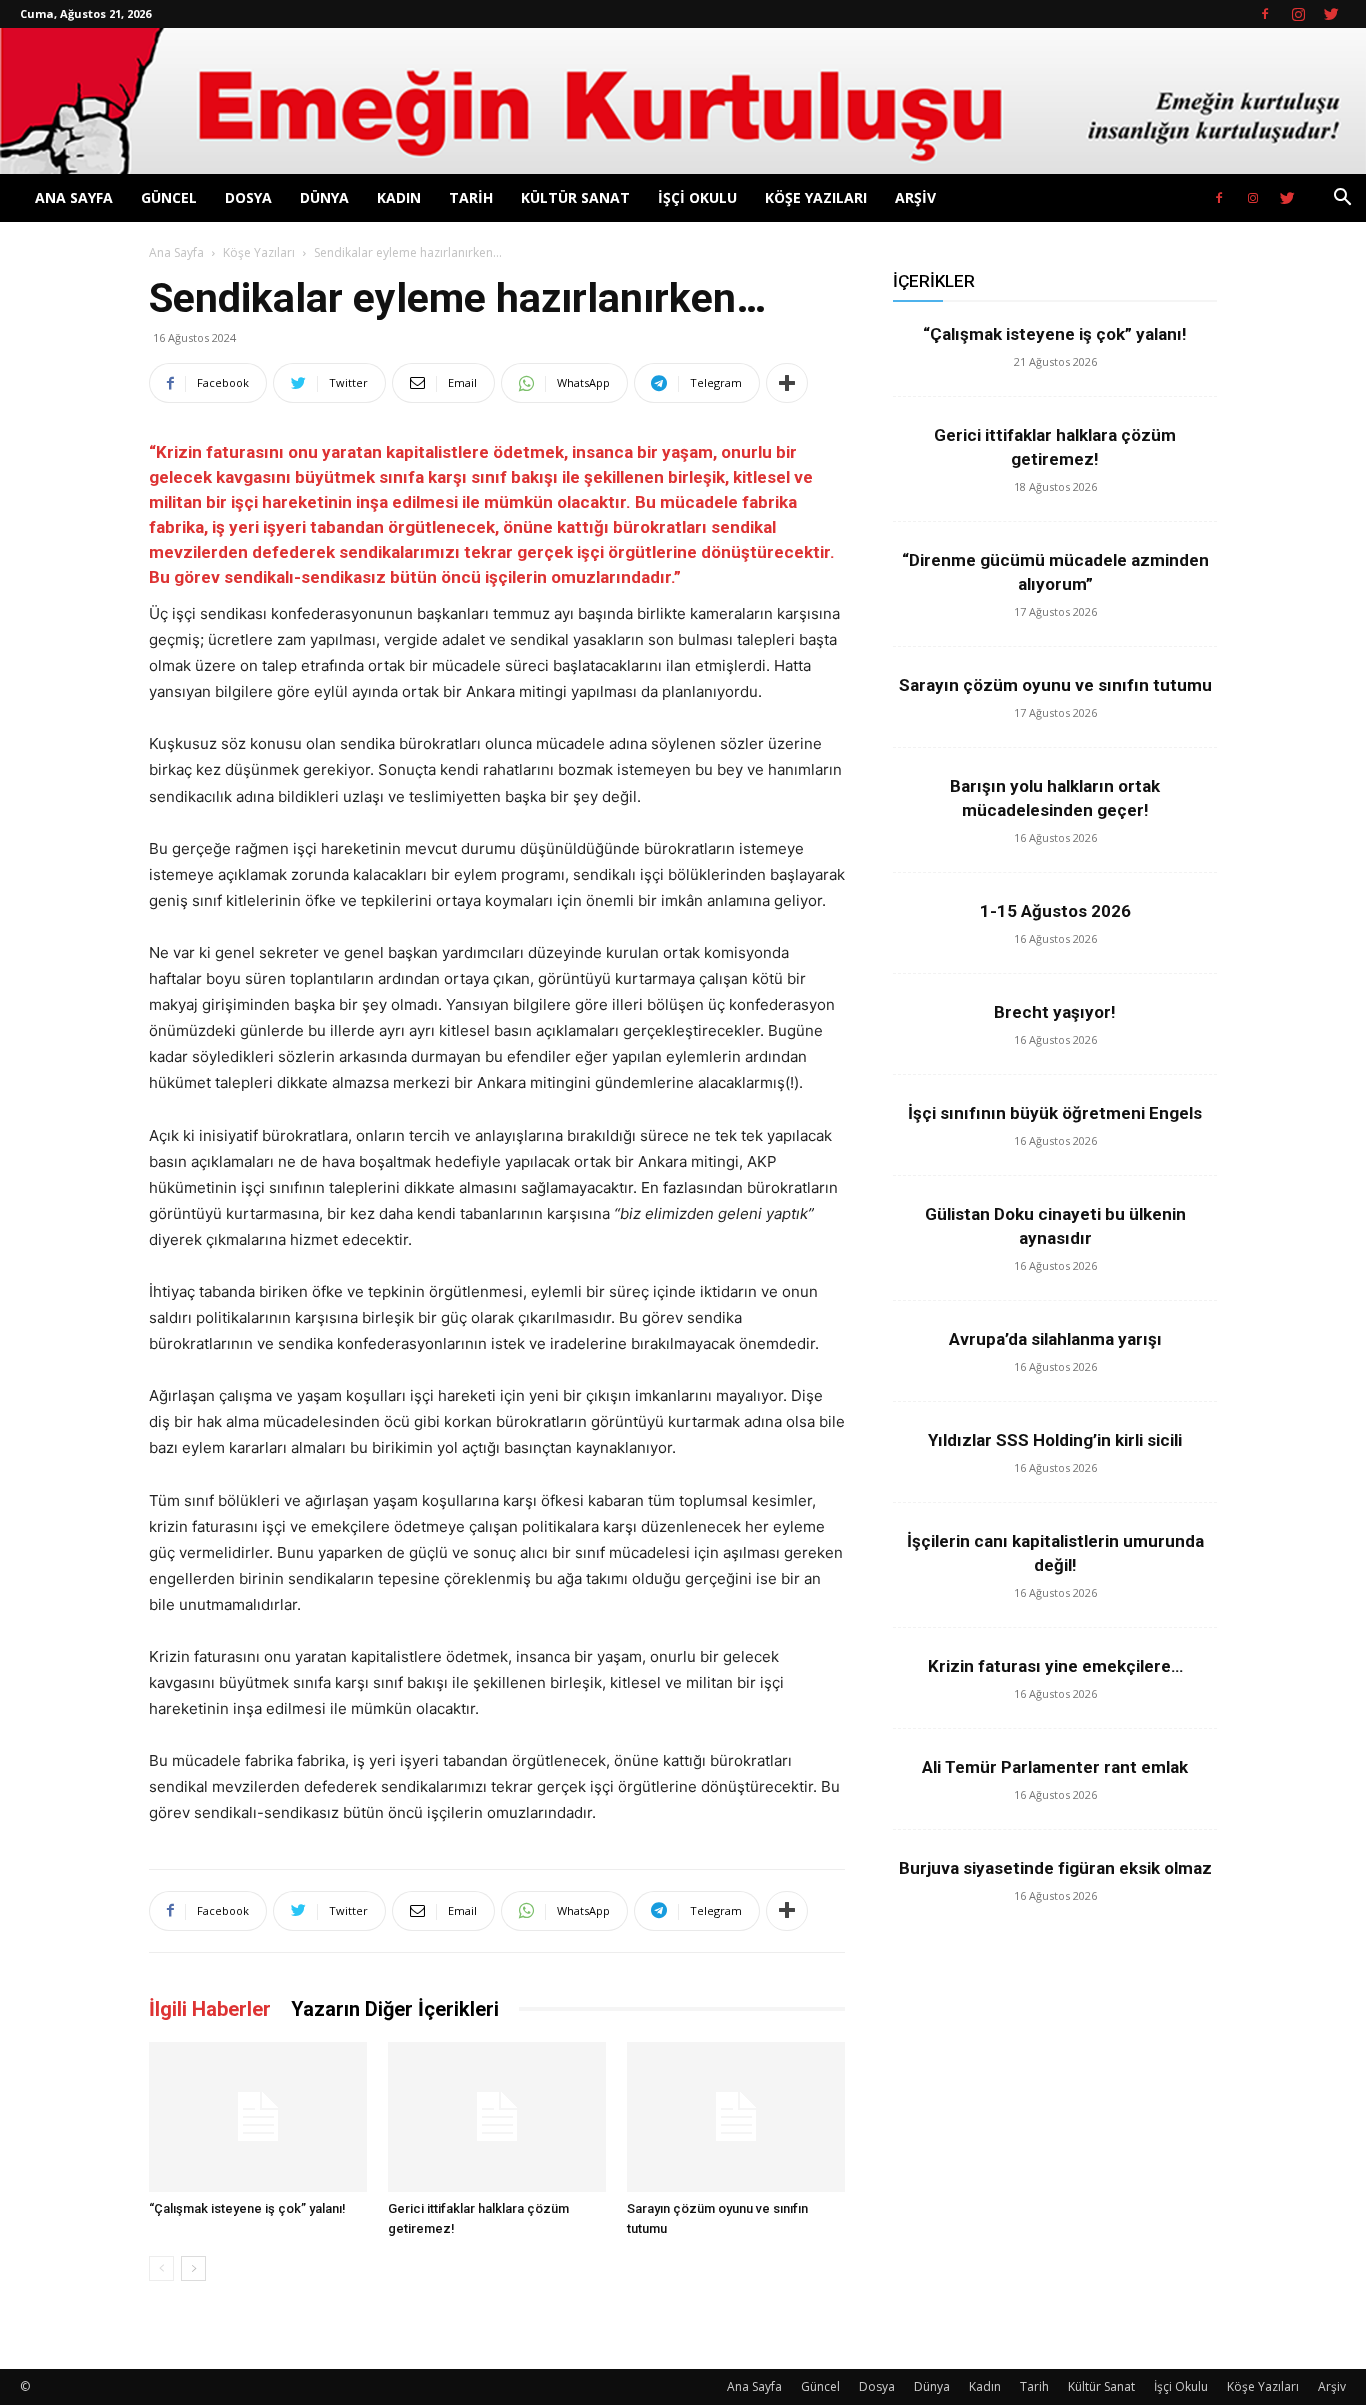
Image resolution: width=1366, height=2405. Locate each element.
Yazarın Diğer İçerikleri (395, 2009)
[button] (1342, 199)
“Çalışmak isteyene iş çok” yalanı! (247, 2208)
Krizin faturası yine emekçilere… (1055, 1666)
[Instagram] (1298, 14)
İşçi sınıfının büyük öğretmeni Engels (1055, 1113)
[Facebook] (1265, 14)
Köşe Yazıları (816, 197)
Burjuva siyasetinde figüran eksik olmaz (1055, 1868)
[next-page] (193, 2268)
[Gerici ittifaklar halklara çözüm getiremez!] (497, 2117)
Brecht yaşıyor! (1055, 1012)
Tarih (471, 197)
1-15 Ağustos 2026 (1055, 911)
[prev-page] (161, 2268)
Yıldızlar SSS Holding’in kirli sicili (1055, 1440)
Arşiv (915, 197)
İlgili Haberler (210, 2009)
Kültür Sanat (575, 197)
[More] (787, 383)
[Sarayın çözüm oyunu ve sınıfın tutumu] (736, 2117)
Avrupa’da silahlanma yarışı (1055, 1339)
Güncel (169, 197)
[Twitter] (1331, 14)
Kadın (399, 197)
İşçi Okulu (697, 197)
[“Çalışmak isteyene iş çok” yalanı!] (258, 2117)
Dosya (248, 197)
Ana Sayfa (74, 197)
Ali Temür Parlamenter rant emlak (1055, 1767)
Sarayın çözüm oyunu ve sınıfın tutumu (1055, 685)
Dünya (324, 197)
